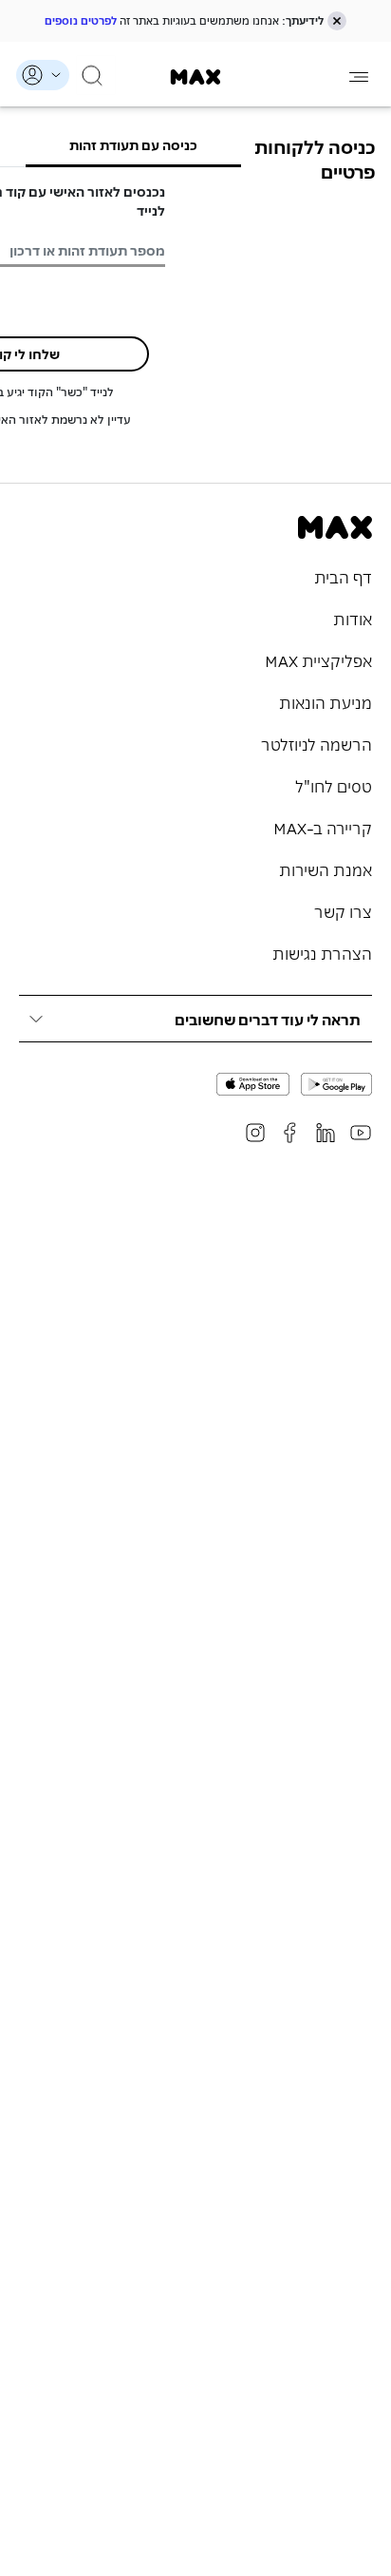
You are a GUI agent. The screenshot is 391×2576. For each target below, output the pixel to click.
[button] (337, 21)
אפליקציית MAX (318, 659)
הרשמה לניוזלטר (317, 743)
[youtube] (361, 1133)
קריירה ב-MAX (323, 827)
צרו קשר (343, 910)
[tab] (134, 144)
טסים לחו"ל (334, 785)
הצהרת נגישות (322, 952)
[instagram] (255, 1133)
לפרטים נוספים (81, 20)
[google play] (336, 1084)
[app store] (253, 1084)
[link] (196, 77)
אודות (353, 618)
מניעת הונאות (326, 701)
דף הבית (343, 576)
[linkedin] (326, 1133)
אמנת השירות (326, 868)
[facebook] (290, 1133)
